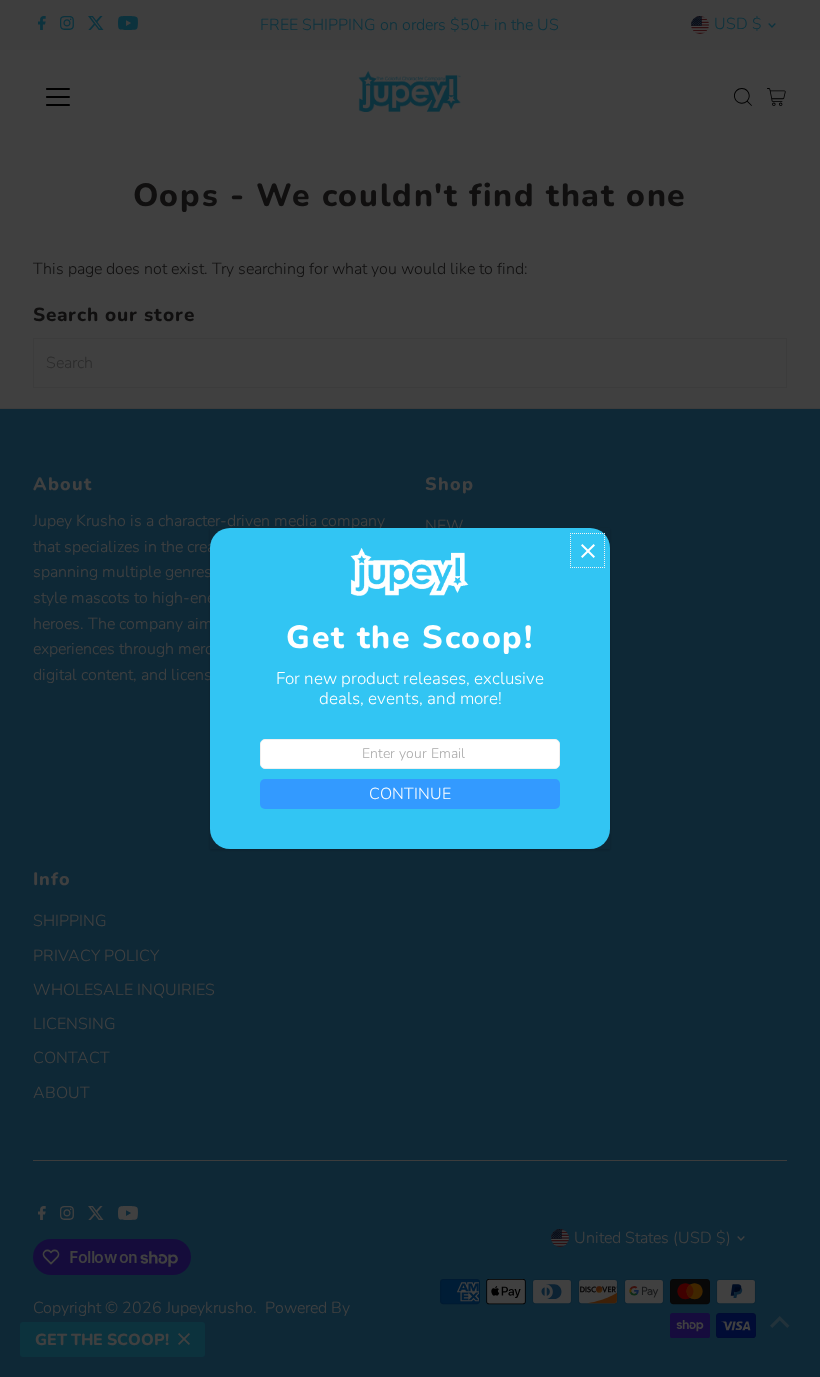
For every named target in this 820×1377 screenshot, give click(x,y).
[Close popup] (587, 550)
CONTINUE (410, 794)
